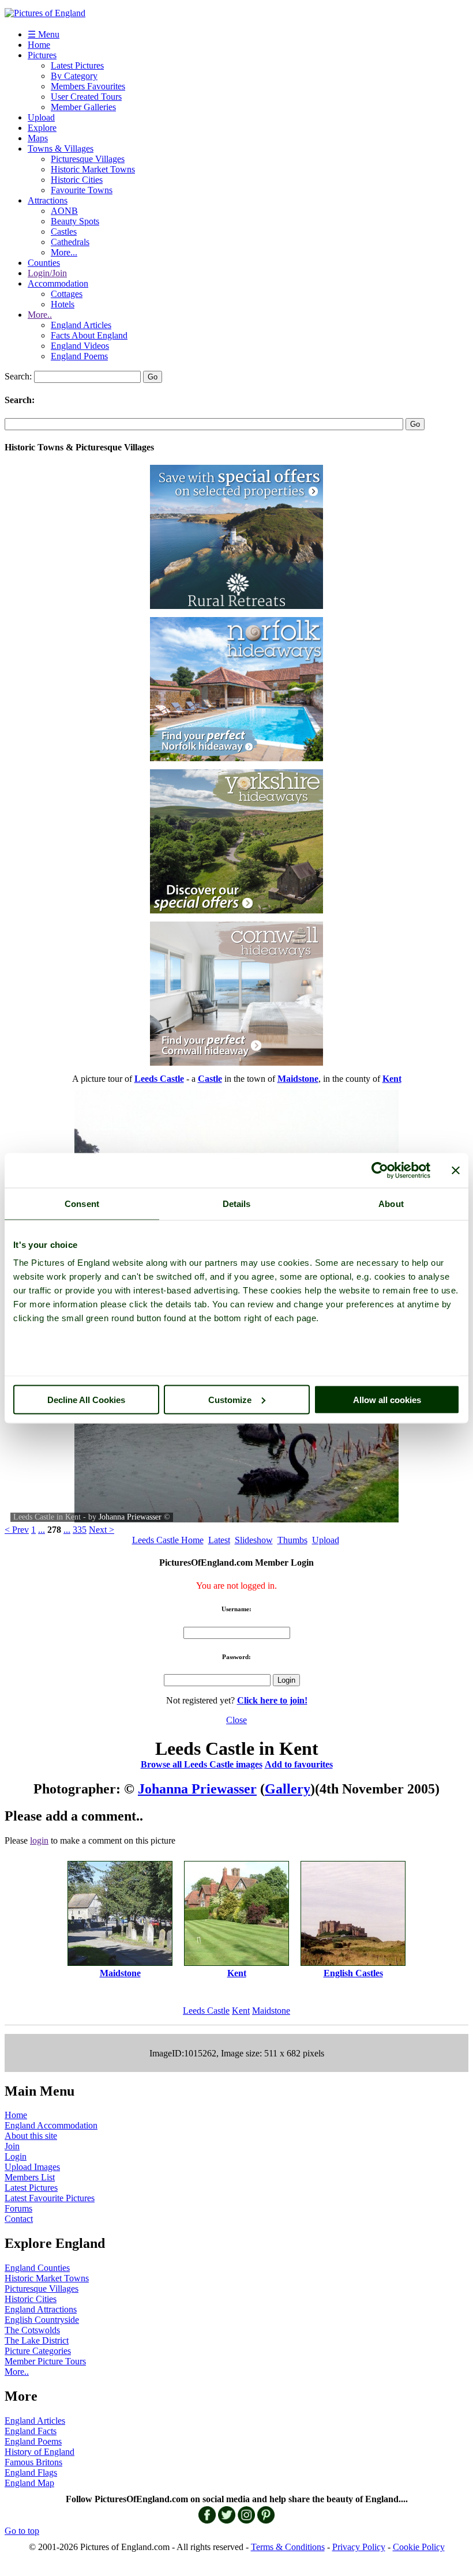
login (39, 1840)
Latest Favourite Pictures (50, 2198)
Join (12, 2146)
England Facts (31, 2431)
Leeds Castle (206, 2011)
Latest (219, 1540)
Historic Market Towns (93, 169)
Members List (30, 2177)
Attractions (48, 200)
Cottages (67, 294)
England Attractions (41, 2309)
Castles (64, 232)
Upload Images (32, 2167)
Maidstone (271, 2011)
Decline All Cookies (86, 1399)
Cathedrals (70, 242)
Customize (230, 1399)
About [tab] (391, 1203)
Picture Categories (38, 2351)
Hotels (63, 304)
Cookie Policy (419, 2547)
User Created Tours (86, 97)
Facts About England (89, 335)
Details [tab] (237, 1203)
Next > (102, 1530)
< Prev (17, 1530)
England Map (29, 2483)
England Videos (80, 346)
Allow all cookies (387, 1399)
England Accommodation (51, 2125)
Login (16, 2156)
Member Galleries (83, 107)
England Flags (31, 2472)
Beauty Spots (75, 221)
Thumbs (292, 1540)
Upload (41, 117)
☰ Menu (44, 34)
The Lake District (37, 2340)
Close (236, 1720)
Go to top (22, 2531)
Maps (38, 138)
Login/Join (47, 273)
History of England (40, 2452)
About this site (31, 2136)
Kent (241, 2011)
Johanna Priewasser (130, 1517)
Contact (19, 2219)
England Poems (79, 356)
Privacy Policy (359, 2547)
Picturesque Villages (88, 159)
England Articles (81, 325)
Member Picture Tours (45, 2361)
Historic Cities (77, 180)
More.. (40, 315)
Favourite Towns (82, 190)
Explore (42, 128)
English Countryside (42, 2320)
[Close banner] (456, 1170)
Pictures (42, 55)
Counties (44, 263)
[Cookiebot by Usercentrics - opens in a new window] (380, 1170)
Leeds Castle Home (168, 1540)
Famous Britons (33, 2462)
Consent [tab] (82, 1203)
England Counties (37, 2268)
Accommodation (58, 283)
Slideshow (254, 1540)
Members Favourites (88, 86)
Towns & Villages (61, 148)
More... (64, 252)
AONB (64, 211)
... (42, 1530)
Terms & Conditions (288, 2547)
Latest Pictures (77, 65)
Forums (18, 2208)
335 (80, 1530)
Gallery (288, 1789)
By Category (74, 76)
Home (39, 45)
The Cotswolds (32, 2330)
